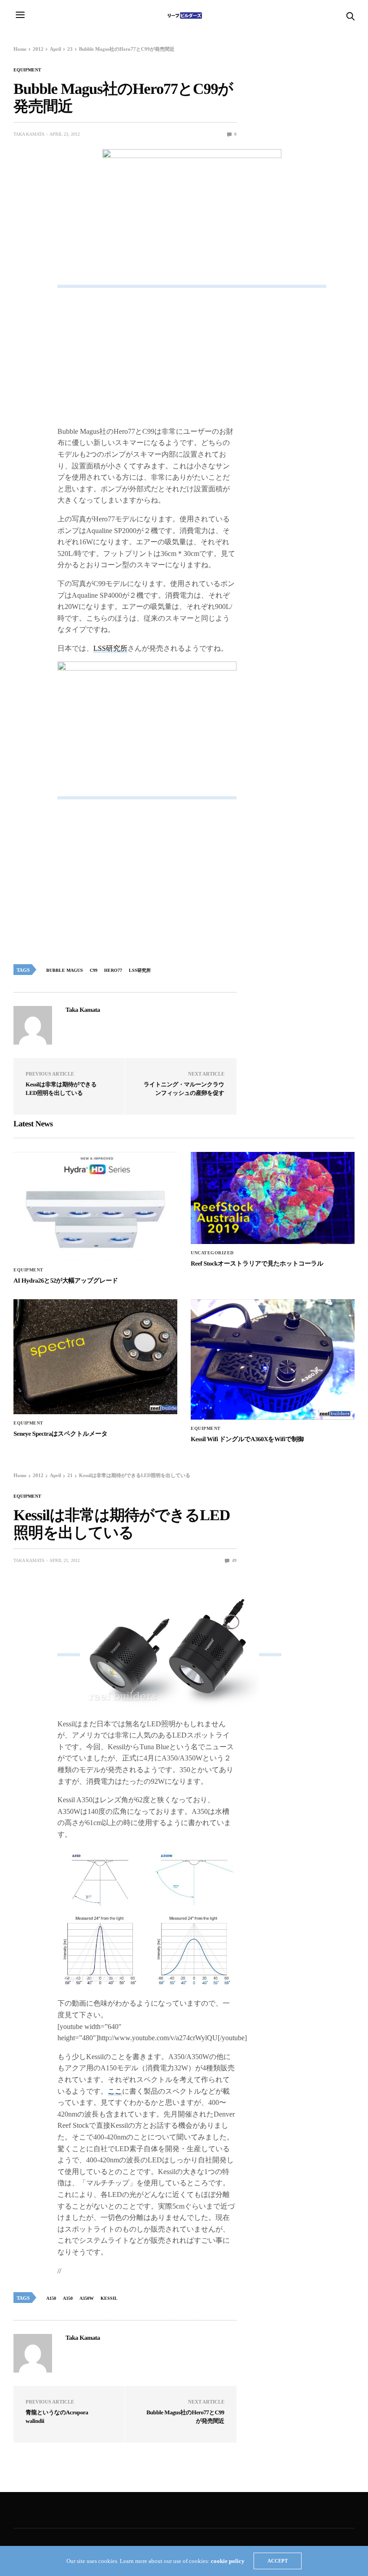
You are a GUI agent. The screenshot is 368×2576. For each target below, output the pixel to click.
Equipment (27, 70)
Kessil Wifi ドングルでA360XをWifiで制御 (247, 1440)
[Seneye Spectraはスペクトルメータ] (95, 1357)
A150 (51, 2298)
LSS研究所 (110, 648)
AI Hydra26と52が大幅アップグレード (66, 1281)
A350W (87, 2298)
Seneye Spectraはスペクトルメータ (61, 1434)
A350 (68, 2298)
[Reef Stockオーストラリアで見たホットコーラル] (273, 1198)
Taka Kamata (29, 134)
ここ (115, 2091)
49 (234, 1560)
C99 (94, 970)
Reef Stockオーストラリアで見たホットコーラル (257, 1264)
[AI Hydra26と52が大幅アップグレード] (95, 1207)
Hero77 (113, 970)
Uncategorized (212, 1253)
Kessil (109, 2298)
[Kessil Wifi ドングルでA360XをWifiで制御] (273, 1360)
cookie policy (228, 2561)
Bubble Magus (65, 970)
